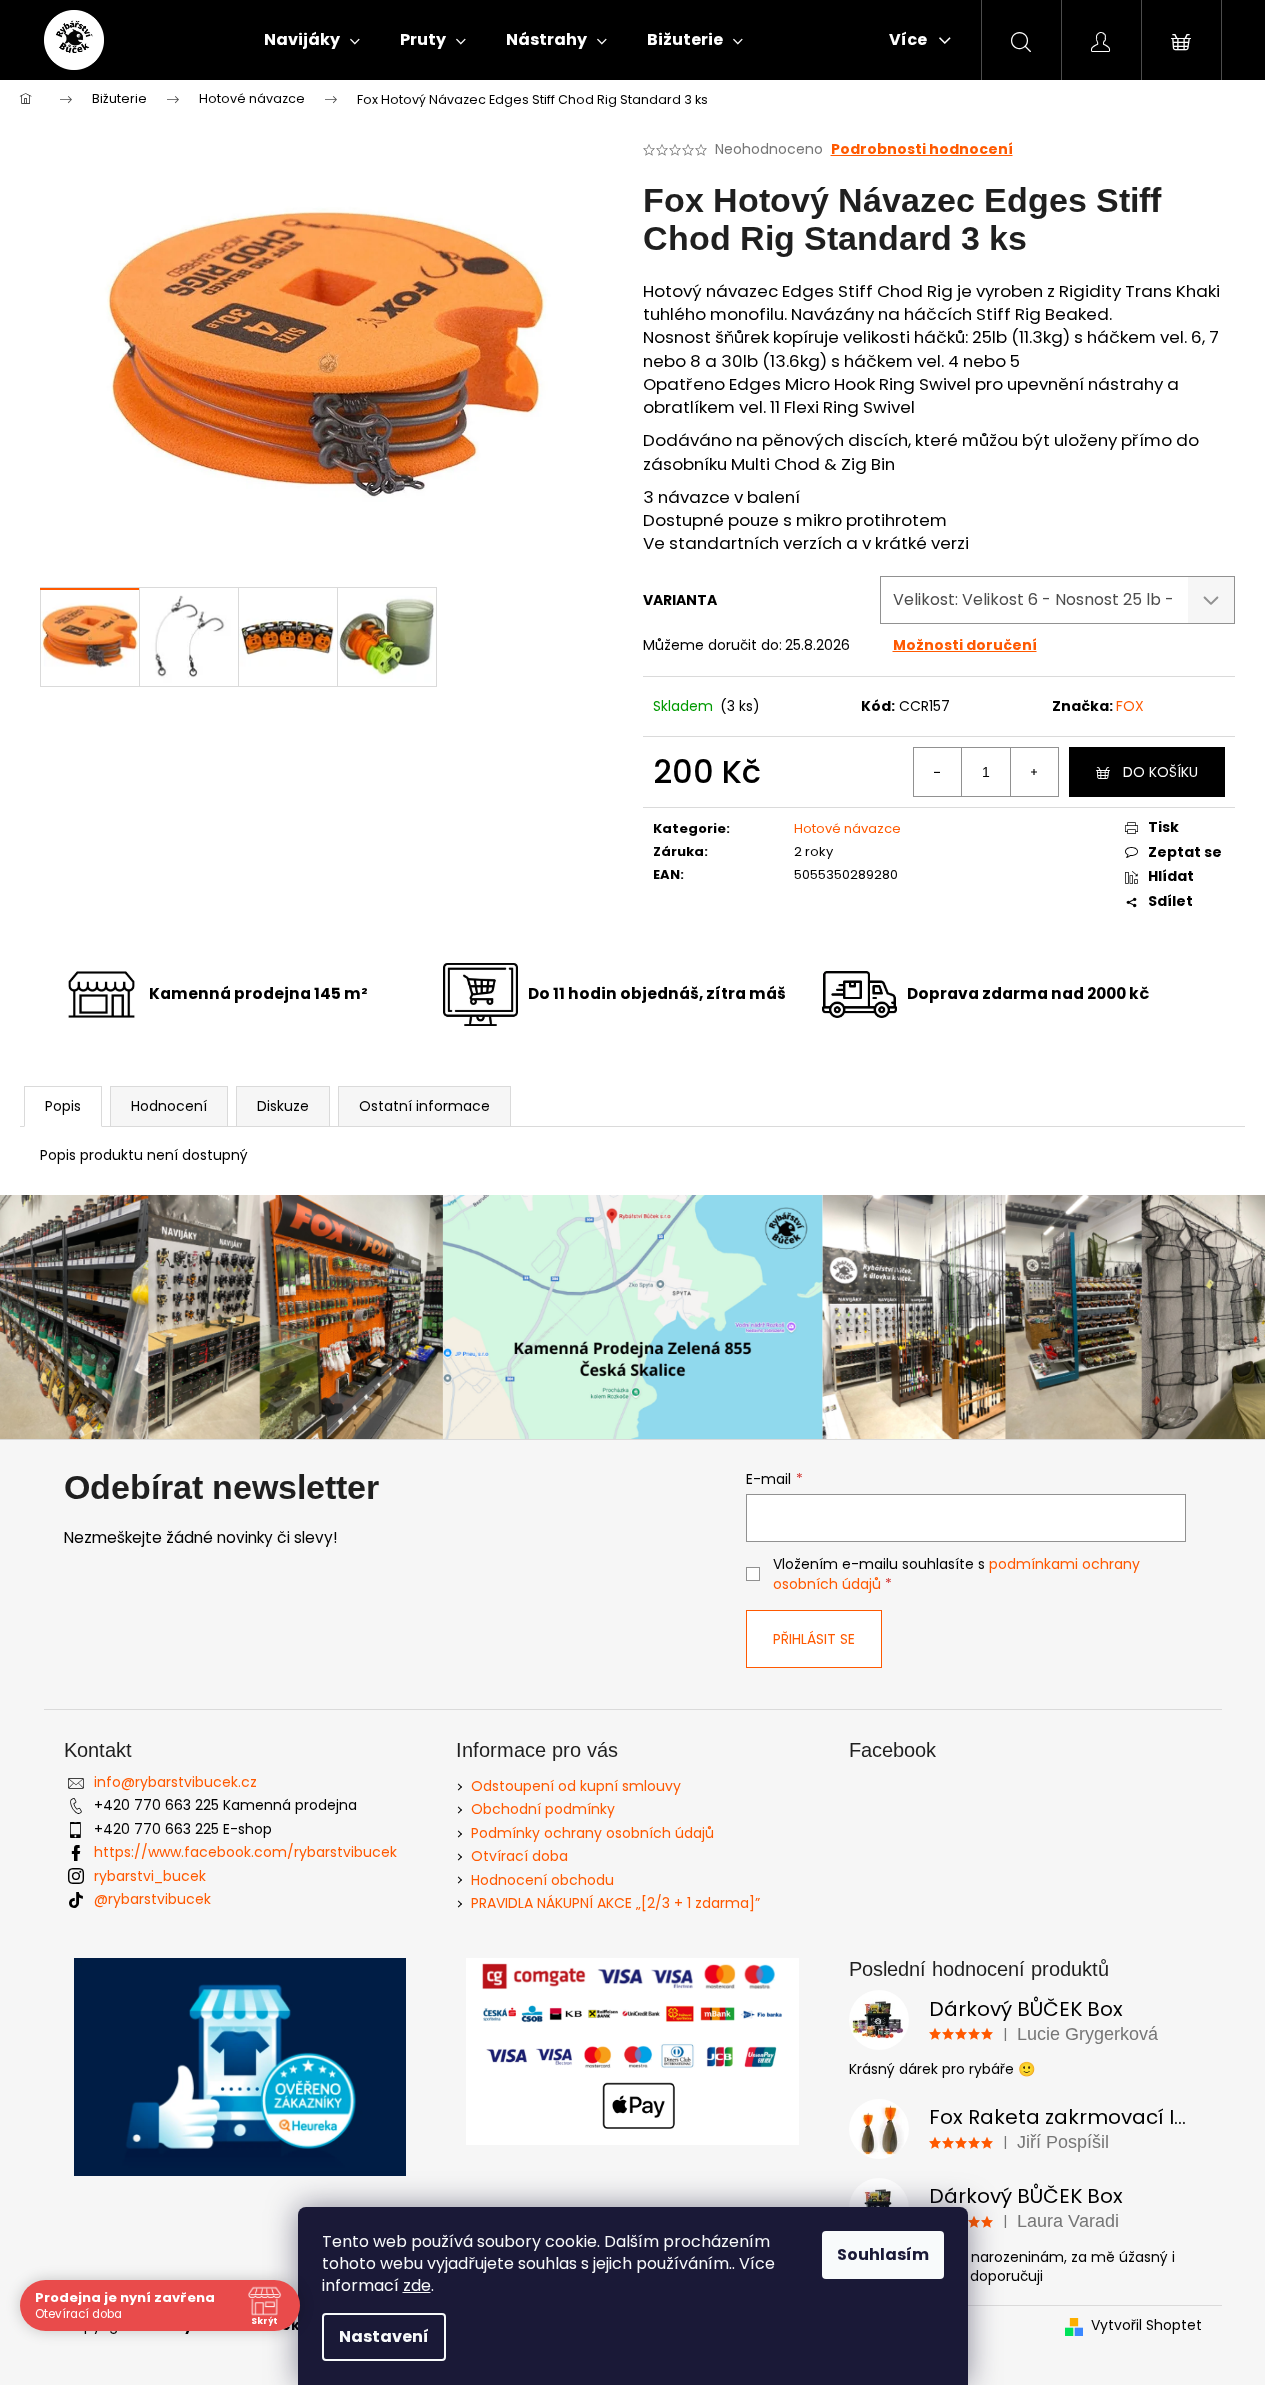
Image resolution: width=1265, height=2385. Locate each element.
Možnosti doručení (965, 645)
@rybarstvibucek (152, 1899)
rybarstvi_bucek (150, 1876)
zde (417, 2285)
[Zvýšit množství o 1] (1034, 772)
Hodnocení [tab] (169, 1106)
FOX (1130, 706)
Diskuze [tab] (283, 1106)
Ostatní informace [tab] (424, 1106)
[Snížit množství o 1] (938, 772)
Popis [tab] (63, 1106)
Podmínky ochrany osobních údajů (592, 1833)
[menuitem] (312, 40)
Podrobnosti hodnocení (922, 149)
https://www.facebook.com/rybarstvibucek (245, 1852)
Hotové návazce (847, 828)
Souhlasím (883, 2254)
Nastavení (384, 2336)
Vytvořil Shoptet (1146, 2325)
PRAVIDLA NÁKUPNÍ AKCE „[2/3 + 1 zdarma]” (615, 1903)
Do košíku (1160, 772)
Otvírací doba (519, 1856)
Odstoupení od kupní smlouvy (576, 1786)
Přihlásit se (814, 1639)
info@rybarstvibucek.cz (175, 1782)
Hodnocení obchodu (542, 1880)
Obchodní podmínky (543, 1809)
